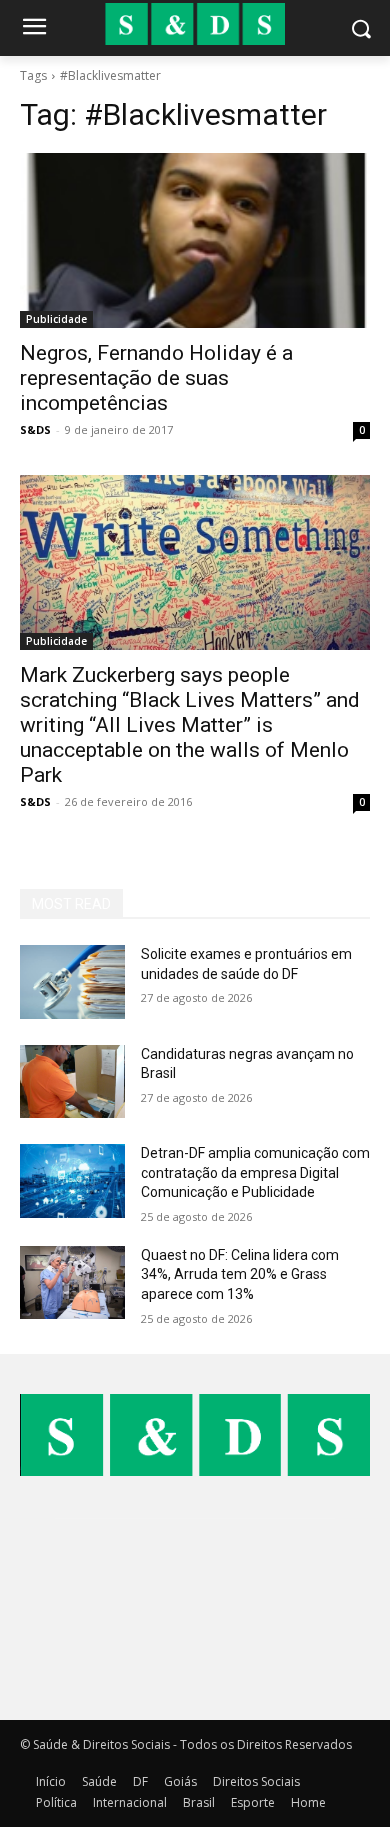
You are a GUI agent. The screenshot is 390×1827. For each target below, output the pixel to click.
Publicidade (56, 319)
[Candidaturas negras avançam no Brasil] (72, 1082)
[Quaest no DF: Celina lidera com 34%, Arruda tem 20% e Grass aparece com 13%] (72, 1283)
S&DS (35, 429)
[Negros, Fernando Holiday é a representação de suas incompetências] (195, 240)
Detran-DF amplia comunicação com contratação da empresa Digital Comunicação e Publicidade (255, 1172)
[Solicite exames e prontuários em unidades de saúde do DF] (72, 982)
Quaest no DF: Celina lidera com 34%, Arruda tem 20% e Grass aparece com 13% (240, 1274)
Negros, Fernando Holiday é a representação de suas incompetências (156, 378)
